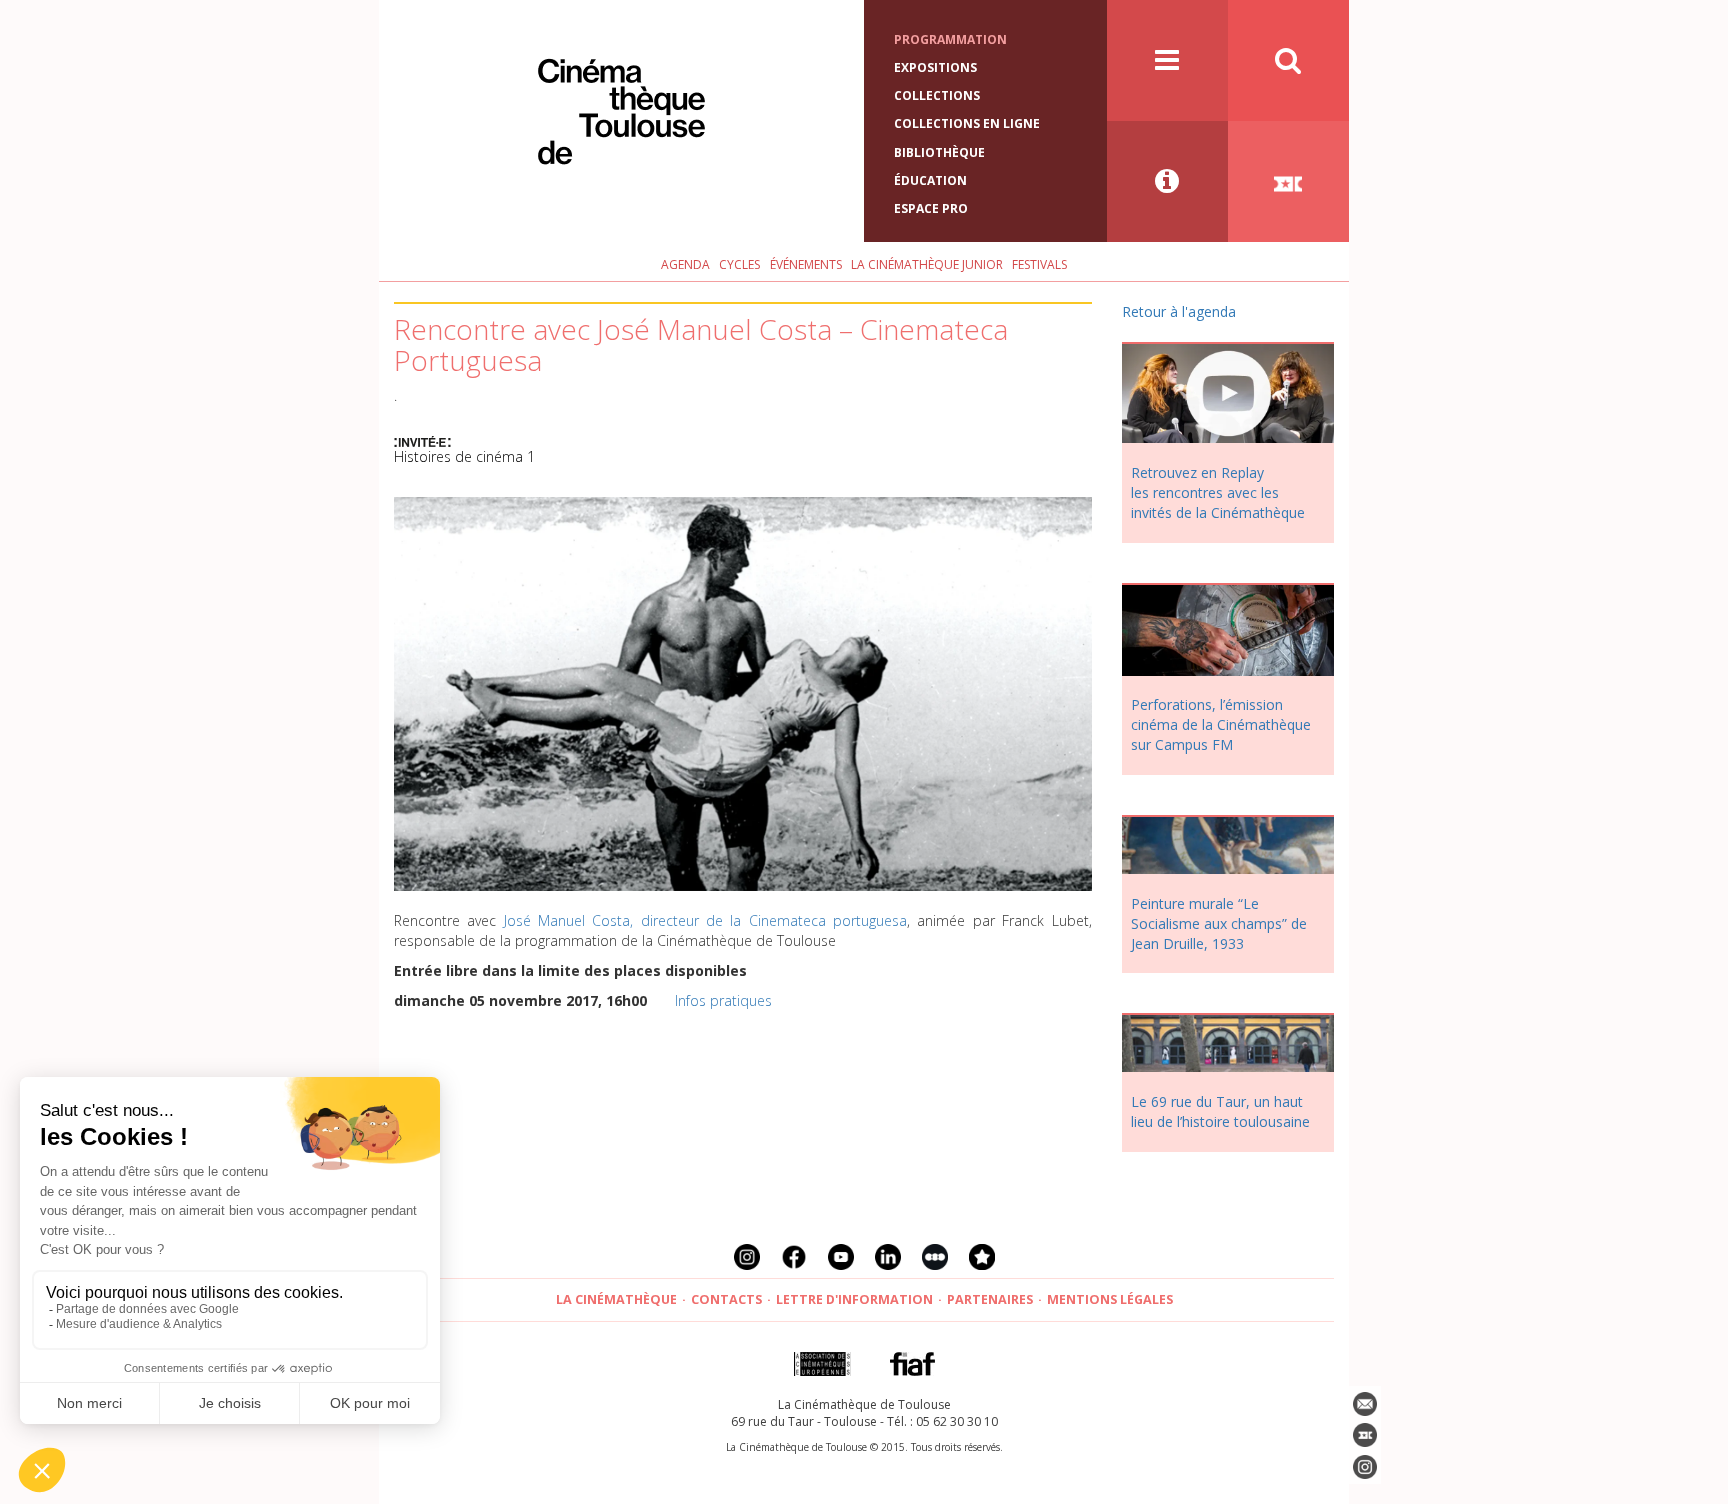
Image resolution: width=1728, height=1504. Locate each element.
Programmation (950, 39)
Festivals (1039, 264)
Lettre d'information (854, 1299)
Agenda (685, 264)
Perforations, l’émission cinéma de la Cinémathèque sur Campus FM (1221, 724)
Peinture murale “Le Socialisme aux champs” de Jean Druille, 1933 (1219, 923)
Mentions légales (1110, 1299)
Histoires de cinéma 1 (464, 456)
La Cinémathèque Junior (927, 264)
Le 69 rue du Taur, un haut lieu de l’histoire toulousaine (1220, 1111)
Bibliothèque (939, 152)
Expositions (935, 67)
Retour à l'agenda (1179, 311)
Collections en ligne (967, 123)
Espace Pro (931, 208)
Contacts (726, 1299)
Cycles (739, 264)
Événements (806, 264)
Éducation (930, 180)
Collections (937, 95)
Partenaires (990, 1299)
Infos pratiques (723, 1000)
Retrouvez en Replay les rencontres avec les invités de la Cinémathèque (1218, 492)
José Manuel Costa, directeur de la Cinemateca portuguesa (705, 920)
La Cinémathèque (616, 1299)
